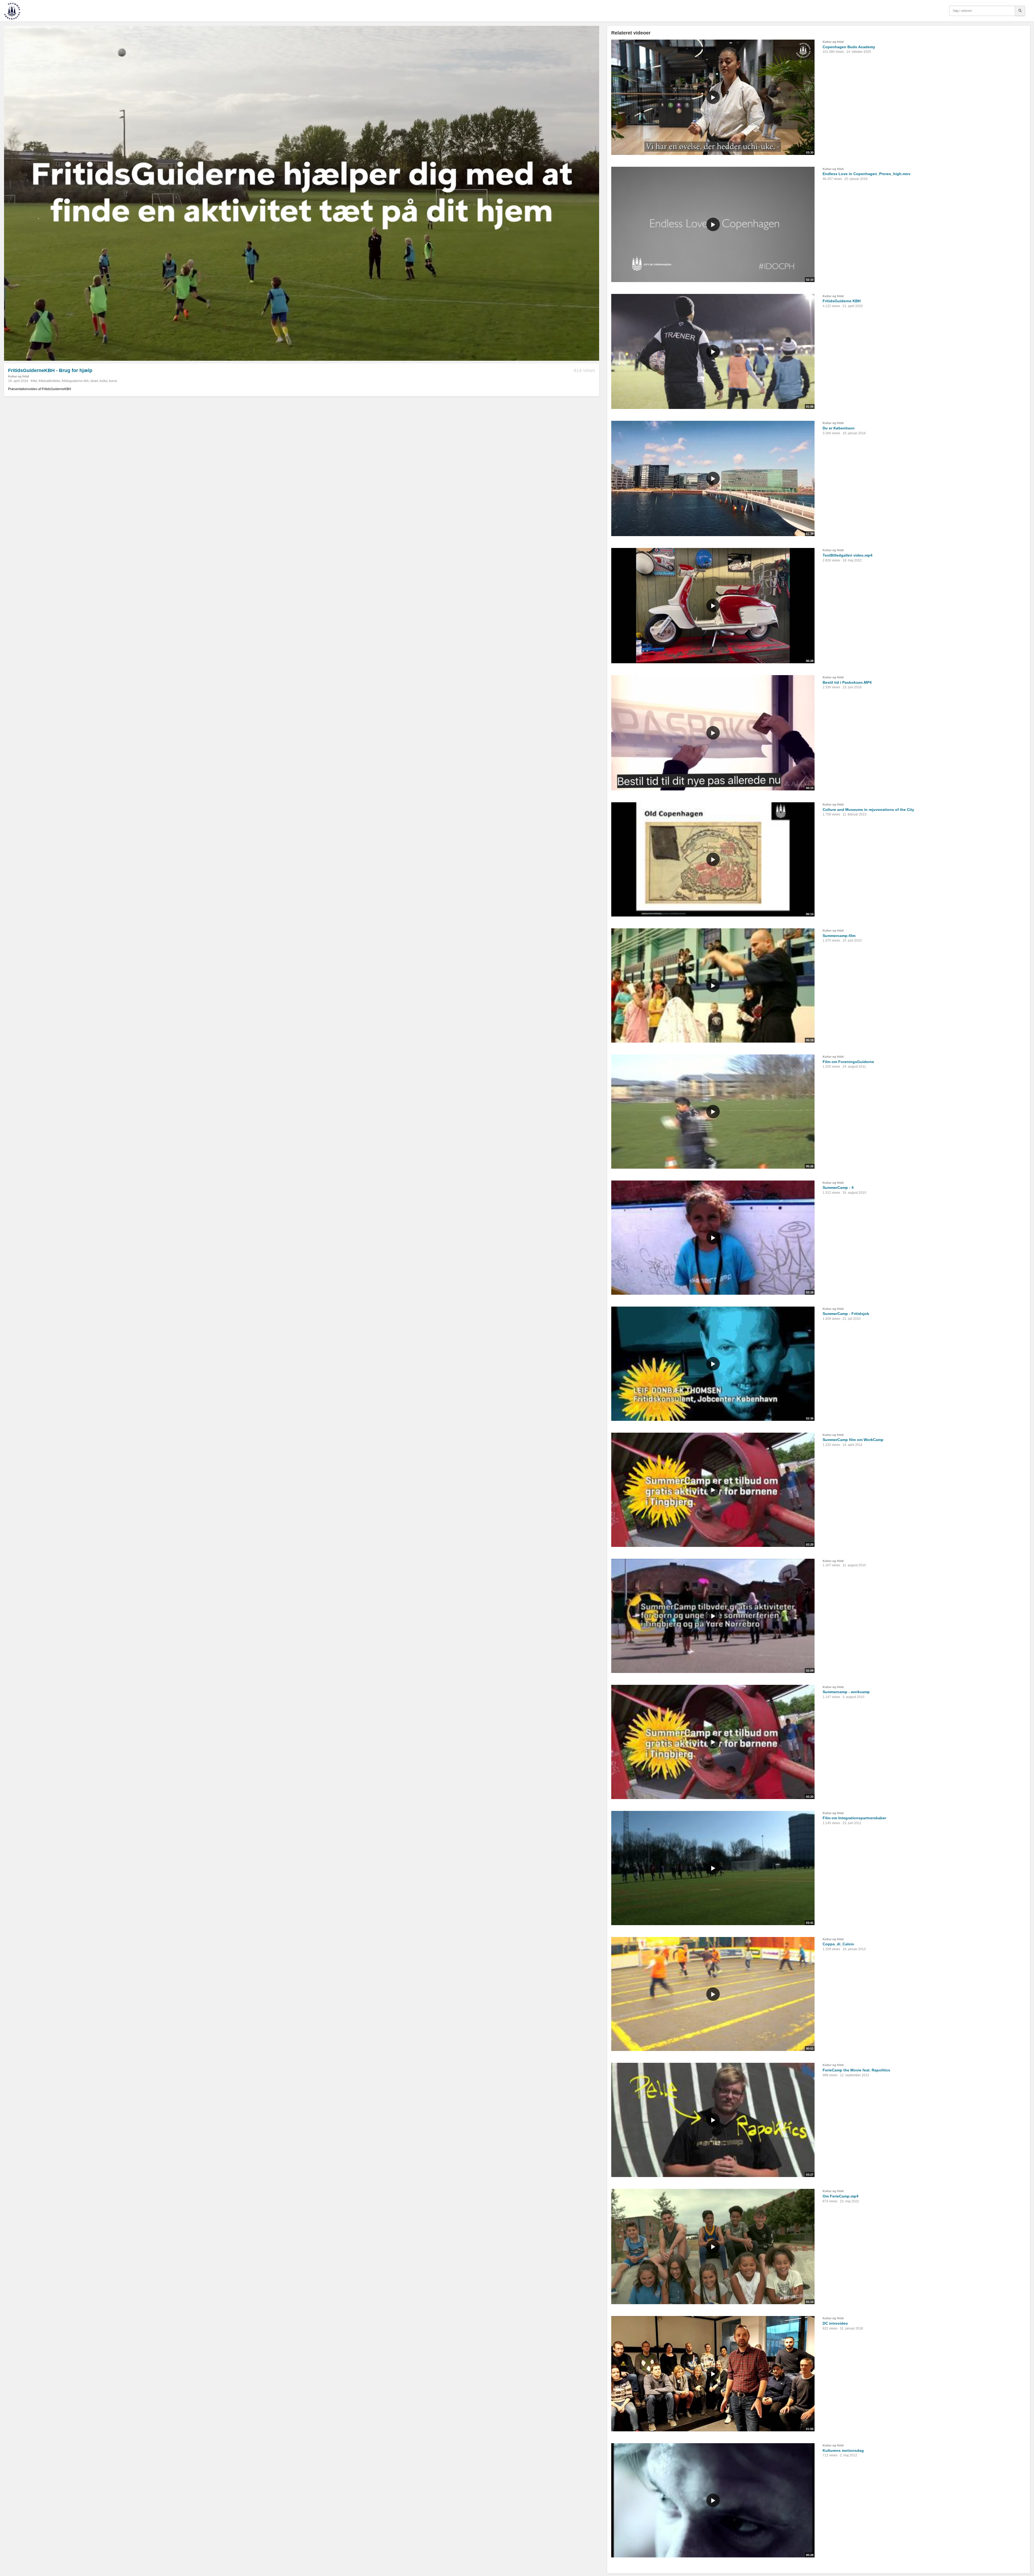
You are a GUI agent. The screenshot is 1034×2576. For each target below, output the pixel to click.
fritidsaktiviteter (49, 381)
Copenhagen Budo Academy (849, 47)
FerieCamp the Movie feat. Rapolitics (856, 2070)
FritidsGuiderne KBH (842, 301)
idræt (94, 381)
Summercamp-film (839, 936)
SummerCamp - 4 (838, 1188)
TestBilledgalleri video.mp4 (848, 555)
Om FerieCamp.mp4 (841, 2196)
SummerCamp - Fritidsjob (846, 1314)
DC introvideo (835, 2323)
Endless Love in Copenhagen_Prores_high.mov (867, 174)
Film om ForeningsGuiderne (848, 1062)
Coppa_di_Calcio (838, 1944)
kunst (113, 381)
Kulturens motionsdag (843, 2450)
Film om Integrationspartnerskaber (854, 1818)
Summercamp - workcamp (846, 1692)
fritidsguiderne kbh (75, 381)
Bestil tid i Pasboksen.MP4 (847, 682)
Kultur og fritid (19, 376)
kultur (104, 381)
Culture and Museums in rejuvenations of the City (868, 810)
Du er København (839, 428)
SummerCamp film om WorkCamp (853, 1440)
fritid (34, 381)
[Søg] (1020, 11)
